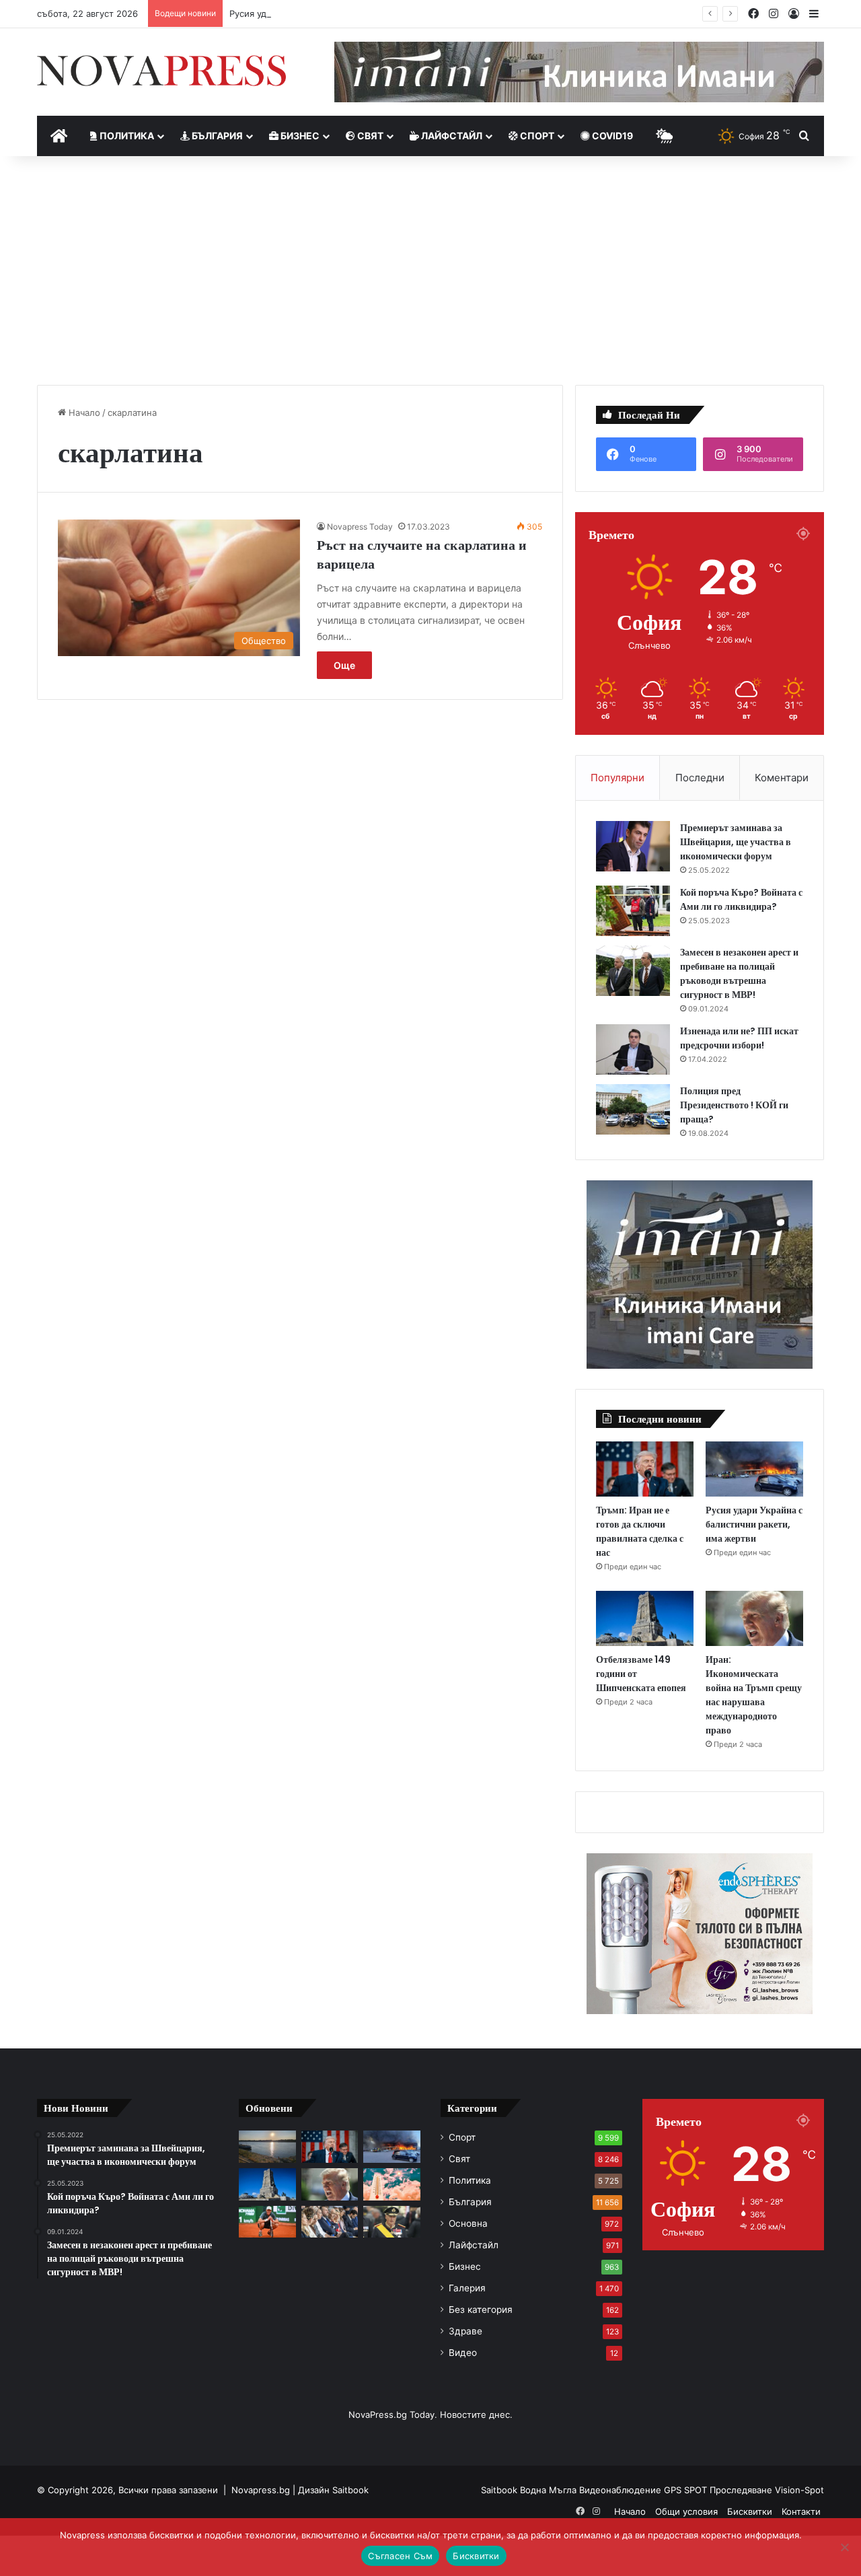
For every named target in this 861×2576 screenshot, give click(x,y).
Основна (468, 2223)
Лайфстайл (451, 136)
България (216, 136)
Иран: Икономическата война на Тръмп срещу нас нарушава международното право (754, 1695)
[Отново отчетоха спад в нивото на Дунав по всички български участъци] (267, 2147)
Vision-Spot (799, 2490)
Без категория (481, 2310)
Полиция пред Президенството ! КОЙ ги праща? (734, 1105)
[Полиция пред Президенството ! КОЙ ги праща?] (633, 1109)
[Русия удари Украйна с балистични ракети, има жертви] (754, 1469)
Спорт (536, 136)
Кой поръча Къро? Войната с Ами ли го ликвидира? (741, 899)
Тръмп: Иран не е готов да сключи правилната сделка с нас (640, 1531)
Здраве (465, 2331)
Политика (126, 136)
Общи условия (686, 2511)
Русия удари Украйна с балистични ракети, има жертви (350, 13)
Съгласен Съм (400, 2556)
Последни (700, 778)
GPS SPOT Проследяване (719, 2490)
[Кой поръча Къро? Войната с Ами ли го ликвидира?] (633, 911)
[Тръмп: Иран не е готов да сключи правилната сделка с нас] (645, 1469)
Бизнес (299, 136)
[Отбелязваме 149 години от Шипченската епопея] (645, 1618)
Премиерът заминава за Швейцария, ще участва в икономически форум (736, 842)
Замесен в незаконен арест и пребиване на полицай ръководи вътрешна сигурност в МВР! (739, 973)
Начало (83, 413)
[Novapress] (161, 71)
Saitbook (350, 2490)
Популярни (617, 778)
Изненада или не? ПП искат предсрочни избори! (739, 1038)
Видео (463, 2353)
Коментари (782, 778)
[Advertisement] (430, 271)
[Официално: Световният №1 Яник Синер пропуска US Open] (267, 2222)
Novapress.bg (261, 2490)
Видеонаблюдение (622, 2490)
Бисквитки (750, 2511)
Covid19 (611, 136)
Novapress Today (360, 527)
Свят (369, 136)
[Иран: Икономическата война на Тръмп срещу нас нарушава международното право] (754, 1618)
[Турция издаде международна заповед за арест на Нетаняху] (330, 2222)
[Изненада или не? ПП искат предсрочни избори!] (633, 1049)
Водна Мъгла (550, 2490)
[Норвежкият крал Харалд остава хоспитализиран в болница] (392, 2222)
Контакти (801, 2511)
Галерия (467, 2288)
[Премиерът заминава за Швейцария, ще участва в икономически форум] (633, 846)
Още (344, 665)
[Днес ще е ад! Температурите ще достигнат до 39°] (392, 2184)
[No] (844, 2547)
